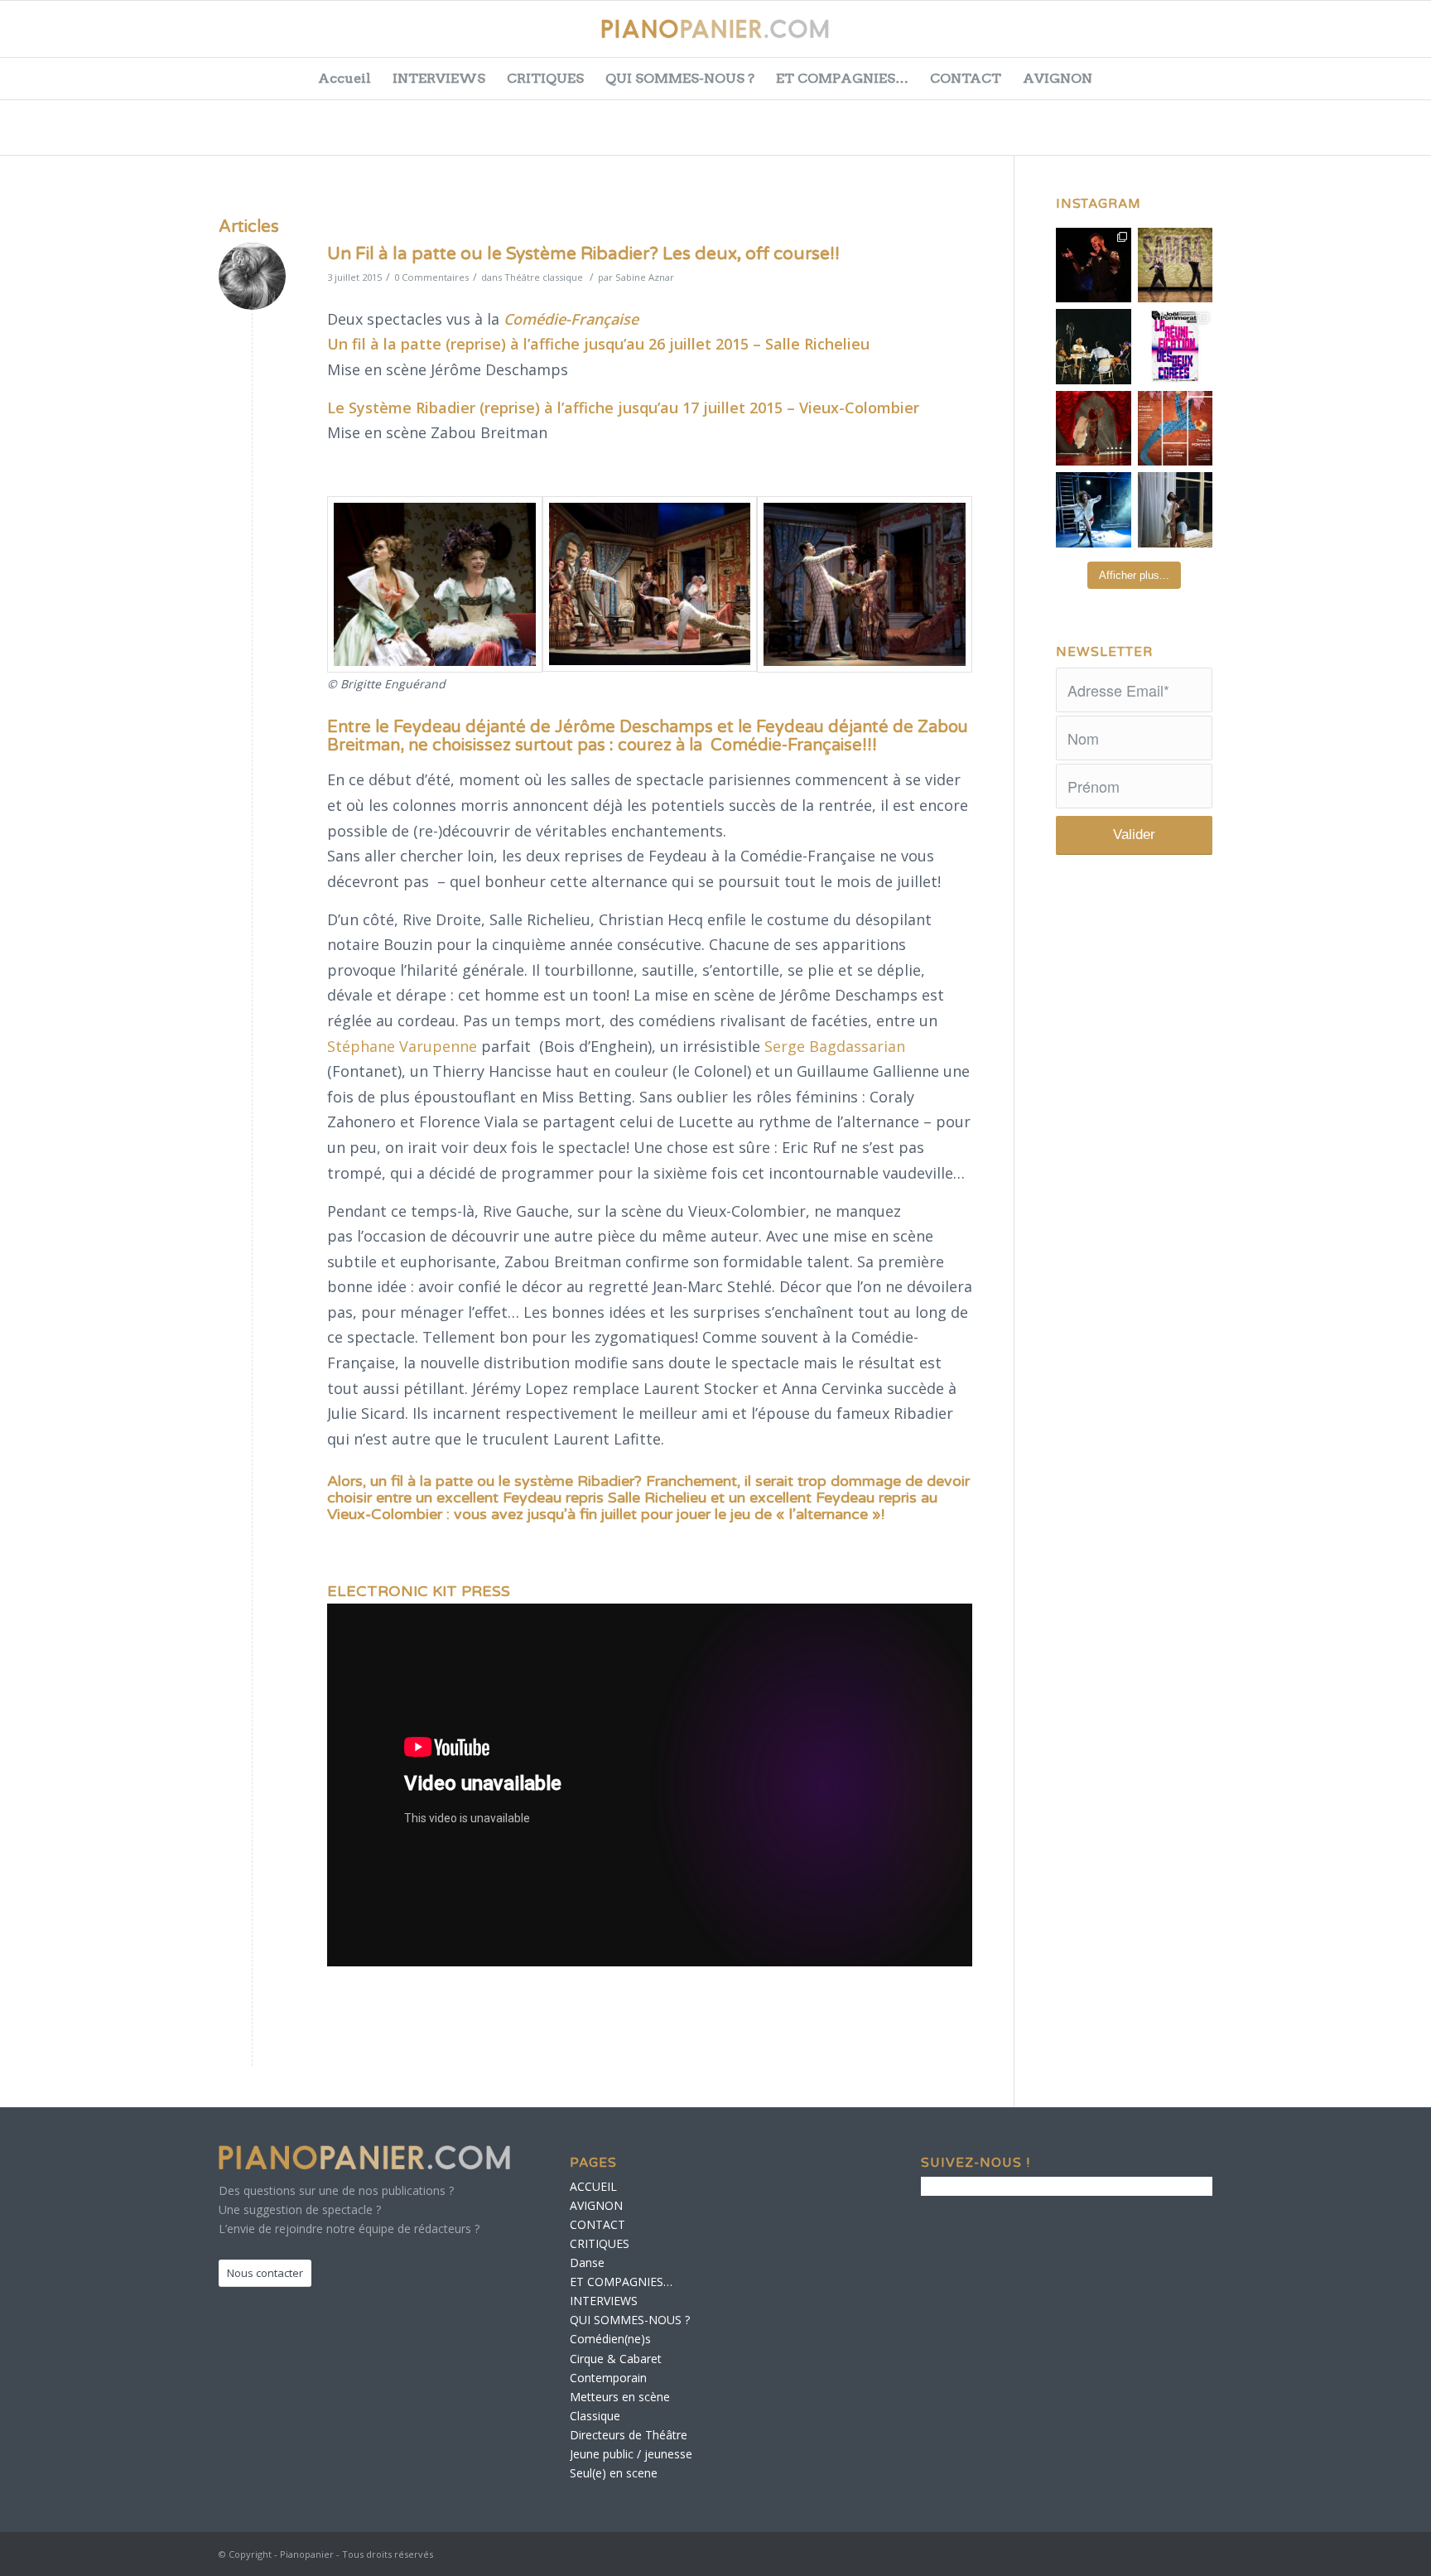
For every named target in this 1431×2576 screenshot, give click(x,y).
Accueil (344, 78)
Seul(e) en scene (614, 2473)
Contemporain (608, 2378)
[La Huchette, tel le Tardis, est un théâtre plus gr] (1094, 265)
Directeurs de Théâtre (629, 2435)
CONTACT (966, 78)
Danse (587, 2262)
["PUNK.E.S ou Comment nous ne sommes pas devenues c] (1094, 510)
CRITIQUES (545, 78)
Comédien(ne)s (610, 2339)
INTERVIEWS (439, 78)
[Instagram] (1381, 37)
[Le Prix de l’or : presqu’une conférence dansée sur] (1176, 265)
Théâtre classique (544, 277)
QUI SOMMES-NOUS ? (680, 78)
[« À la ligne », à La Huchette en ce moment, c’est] (1176, 429)
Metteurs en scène (620, 2397)
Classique (595, 2416)
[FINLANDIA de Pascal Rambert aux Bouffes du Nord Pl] (1176, 510)
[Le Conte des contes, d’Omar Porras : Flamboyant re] (1094, 429)
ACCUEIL (593, 2186)
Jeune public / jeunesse (631, 2454)
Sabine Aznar (645, 277)
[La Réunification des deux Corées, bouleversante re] (1176, 347)
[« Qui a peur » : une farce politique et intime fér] (1094, 347)
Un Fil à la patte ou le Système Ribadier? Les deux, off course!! (583, 254)
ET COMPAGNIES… (842, 78)
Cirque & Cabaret (616, 2359)
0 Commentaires (431, 277)
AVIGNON (1058, 78)
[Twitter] (1298, 37)
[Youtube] (1340, 37)
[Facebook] (1257, 37)
